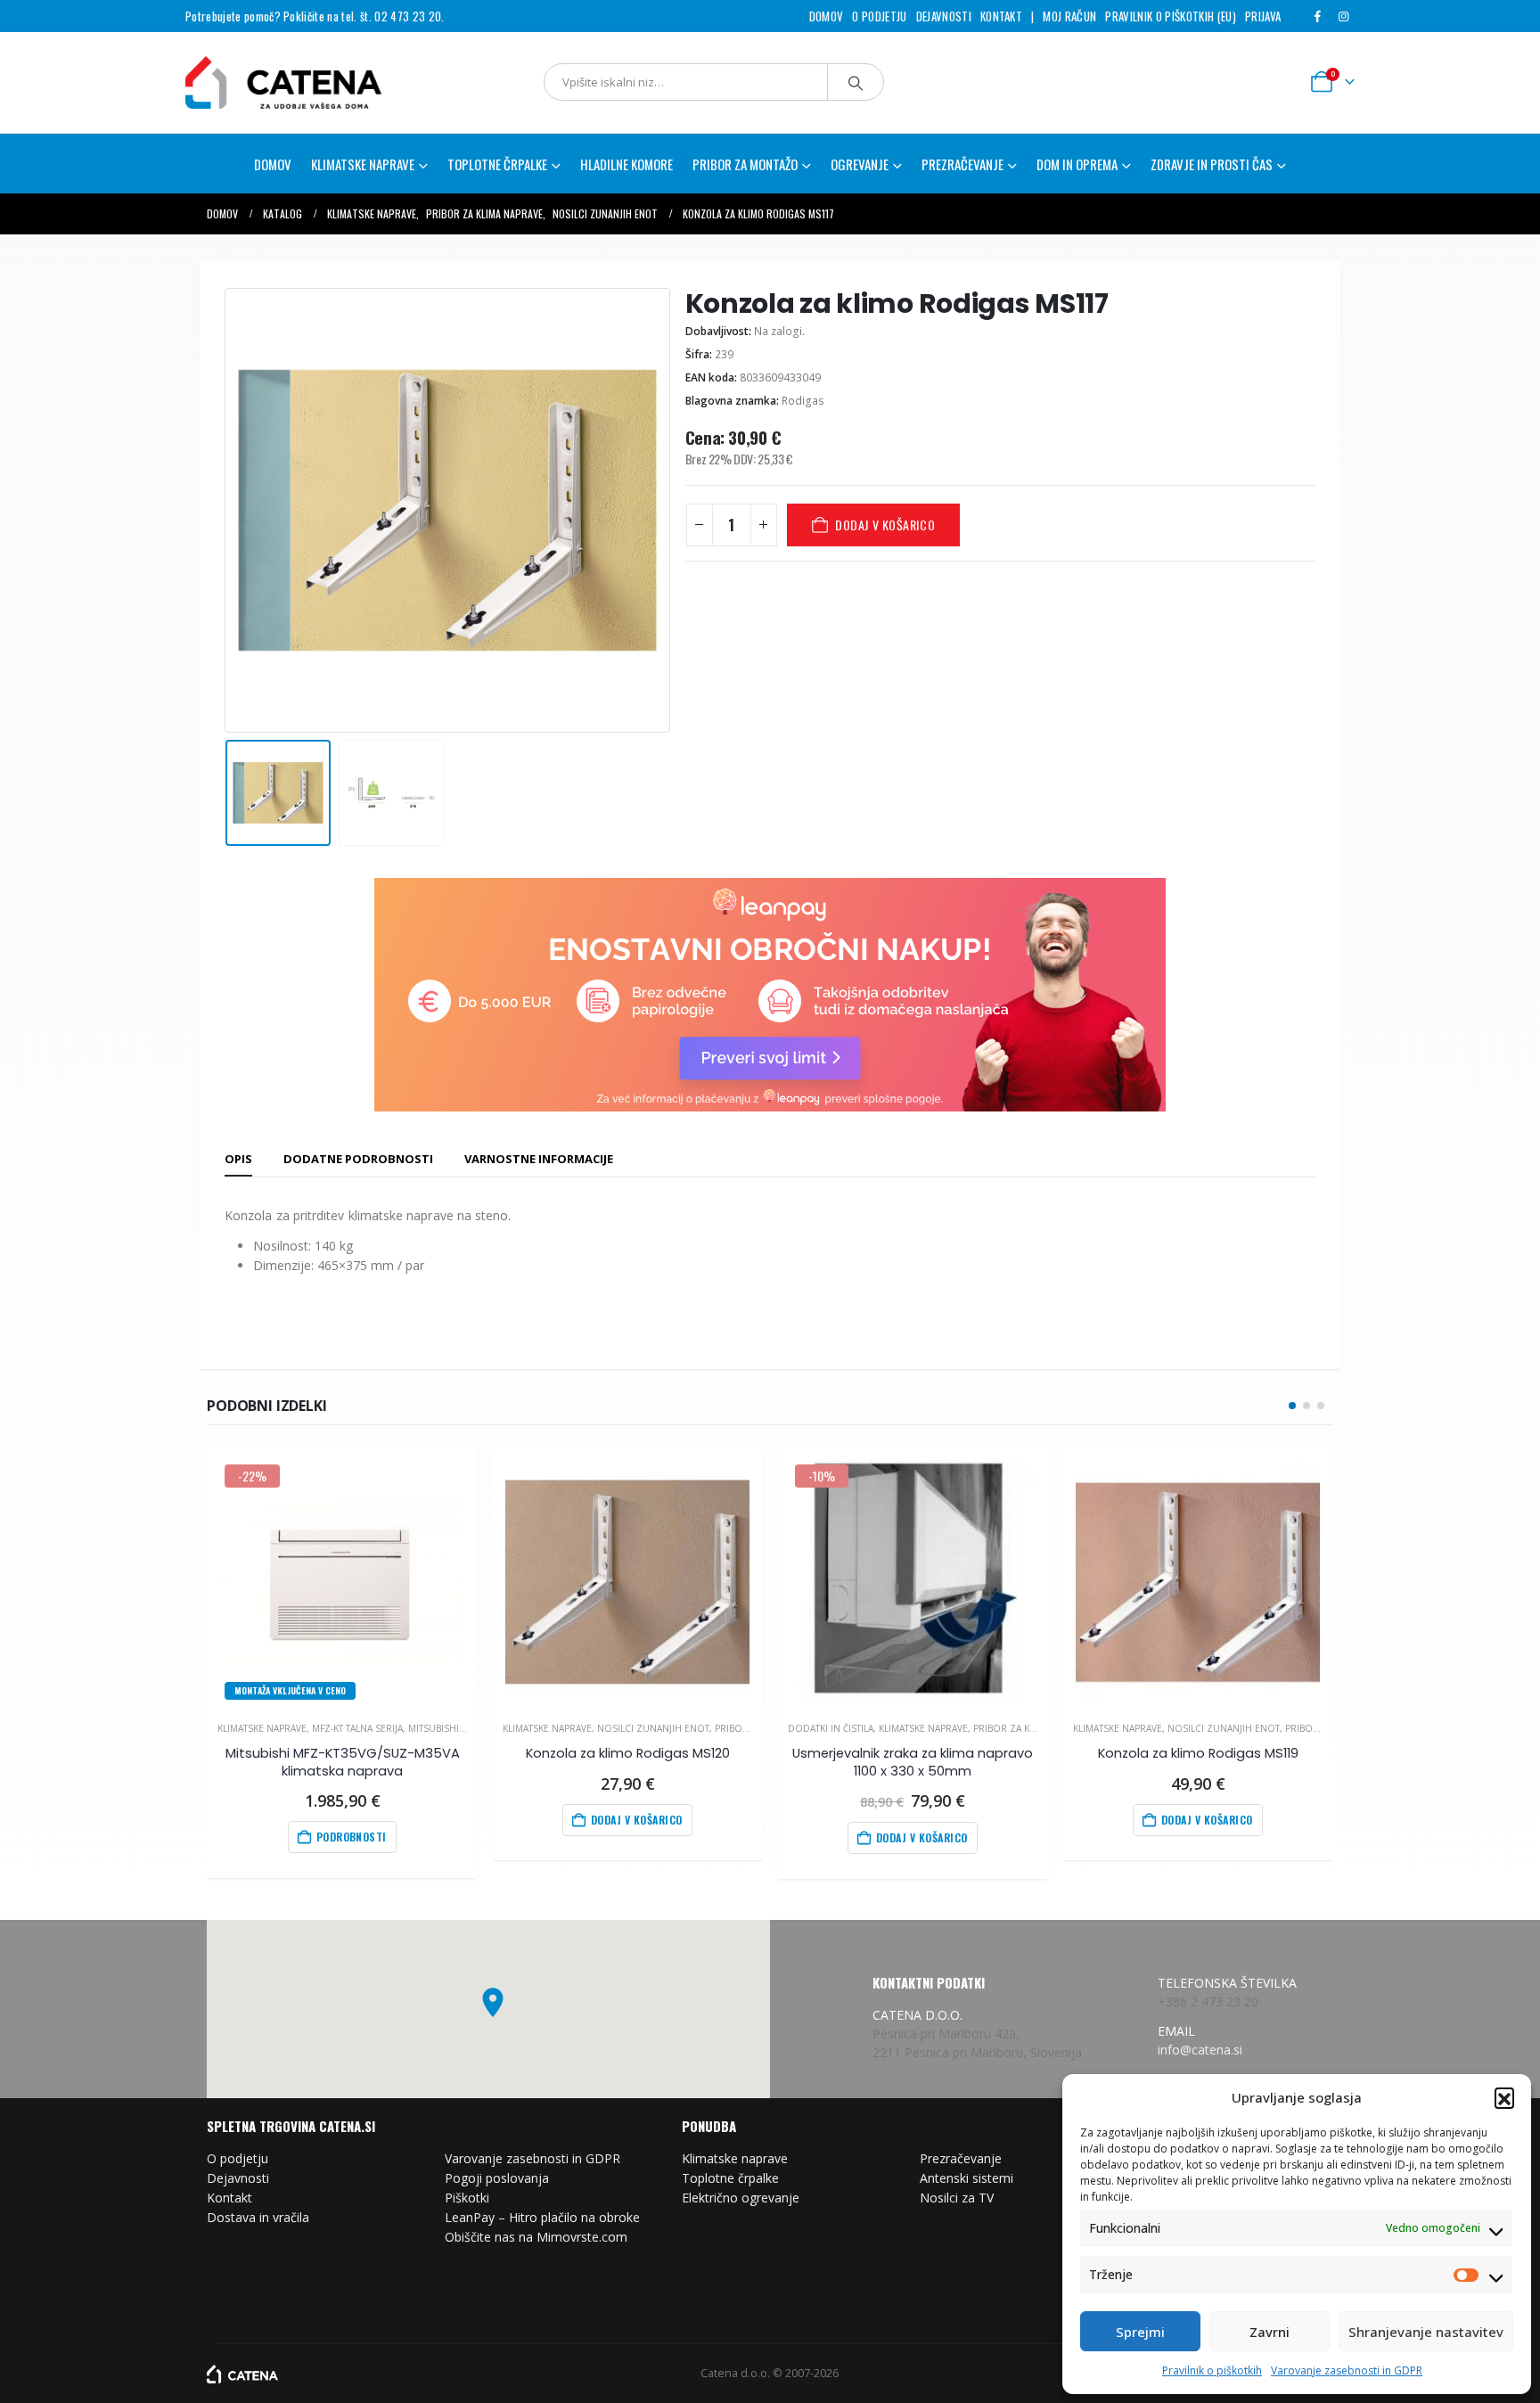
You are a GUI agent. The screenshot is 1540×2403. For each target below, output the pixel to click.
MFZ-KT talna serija (357, 1728)
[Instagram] (1343, 16)
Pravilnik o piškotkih (1212, 2370)
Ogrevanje (860, 164)
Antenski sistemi (967, 2178)
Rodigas (803, 401)
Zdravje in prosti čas (1212, 164)
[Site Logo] (261, 82)
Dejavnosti (944, 16)
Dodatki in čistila (831, 1728)
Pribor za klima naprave (1033, 1728)
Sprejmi (1140, 2332)
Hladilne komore (627, 164)
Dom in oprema (1077, 164)
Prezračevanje (961, 2158)
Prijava (1263, 16)
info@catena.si (1200, 2050)
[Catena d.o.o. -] (242, 2373)
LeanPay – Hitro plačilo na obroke (542, 2217)
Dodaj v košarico (885, 525)
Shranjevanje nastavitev (1426, 2332)
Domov (827, 16)
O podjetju (879, 16)
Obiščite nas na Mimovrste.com (536, 2237)
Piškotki (467, 2198)
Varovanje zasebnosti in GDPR (1347, 2370)
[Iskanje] (856, 82)
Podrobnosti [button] (352, 1837)
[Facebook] (1317, 16)
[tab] (238, 1160)
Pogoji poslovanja (497, 2178)
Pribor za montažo (745, 164)
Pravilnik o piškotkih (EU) (1170, 16)
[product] (627, 1582)
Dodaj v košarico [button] (637, 1820)
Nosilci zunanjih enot (653, 1728)
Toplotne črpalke (730, 2178)
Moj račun (1069, 16)
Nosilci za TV (957, 2198)
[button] (1504, 2097)
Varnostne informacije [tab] (539, 1159)
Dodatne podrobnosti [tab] (358, 1159)
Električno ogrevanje (741, 2198)
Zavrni (1270, 2332)
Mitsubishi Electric (455, 1728)
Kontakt (1001, 16)
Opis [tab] (238, 1159)
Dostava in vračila (258, 2217)
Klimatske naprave (262, 1728)
